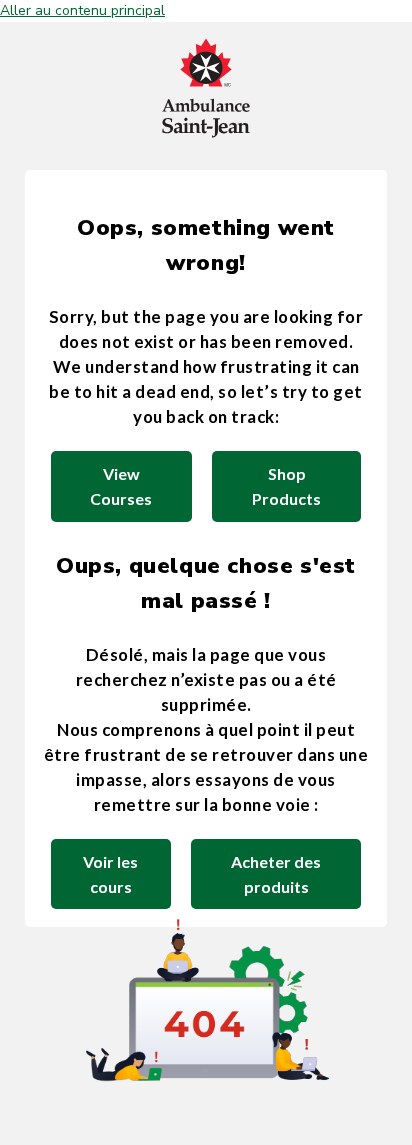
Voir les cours (110, 874)
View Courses (121, 486)
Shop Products (286, 486)
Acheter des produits (276, 874)
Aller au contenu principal (82, 10)
